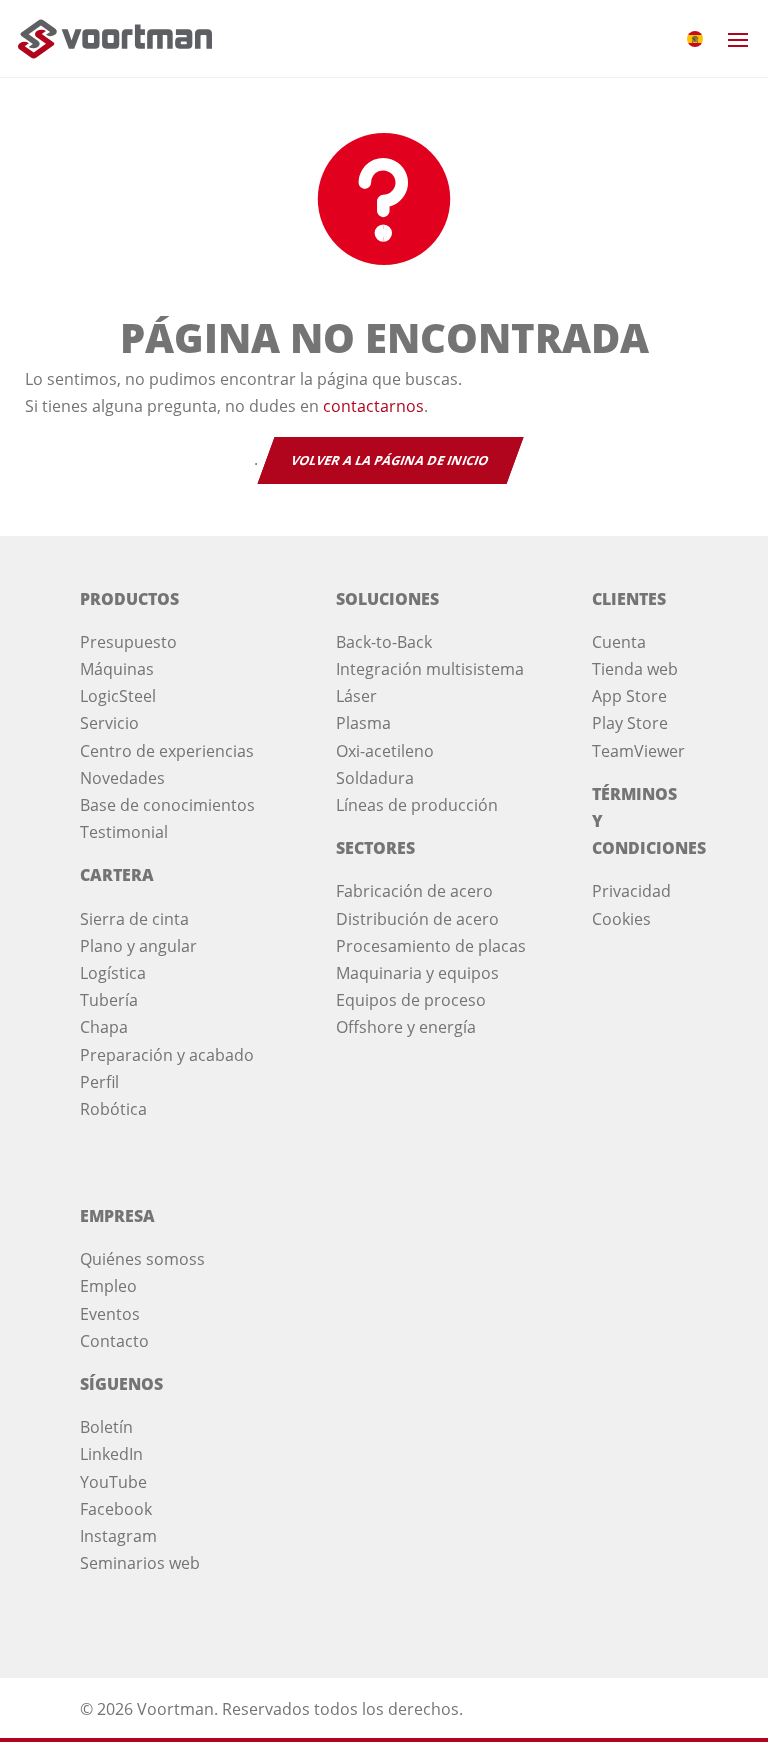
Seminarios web (140, 1563)
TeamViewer (638, 751)
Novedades (122, 778)
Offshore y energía (406, 1027)
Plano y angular (138, 946)
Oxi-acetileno (385, 751)
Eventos (110, 1314)
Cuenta (619, 642)
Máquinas (117, 669)
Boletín (106, 1427)
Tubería (109, 1000)
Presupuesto (128, 642)
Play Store (630, 723)
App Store (629, 696)
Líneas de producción (417, 805)
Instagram (118, 1536)
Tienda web (635, 669)
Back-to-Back (384, 642)
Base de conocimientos (167, 805)
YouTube (113, 1482)
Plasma (363, 723)
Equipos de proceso (411, 1000)
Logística (113, 973)
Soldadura (375, 778)
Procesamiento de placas (431, 946)
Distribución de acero (417, 919)
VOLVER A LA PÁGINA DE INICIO (389, 460)
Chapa (104, 1027)
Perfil (99, 1082)
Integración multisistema (430, 669)
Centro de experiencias (167, 751)
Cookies (621, 919)
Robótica (113, 1109)
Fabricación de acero (414, 891)
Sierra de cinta (134, 919)
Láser (356, 696)
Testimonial (124, 832)
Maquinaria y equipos (417, 973)
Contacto (114, 1341)
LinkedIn (111, 1454)
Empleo (108, 1286)
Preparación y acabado (167, 1055)
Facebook (116, 1509)
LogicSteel (118, 696)
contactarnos (373, 406)
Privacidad (631, 891)
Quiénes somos (138, 1259)
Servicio (109, 723)
